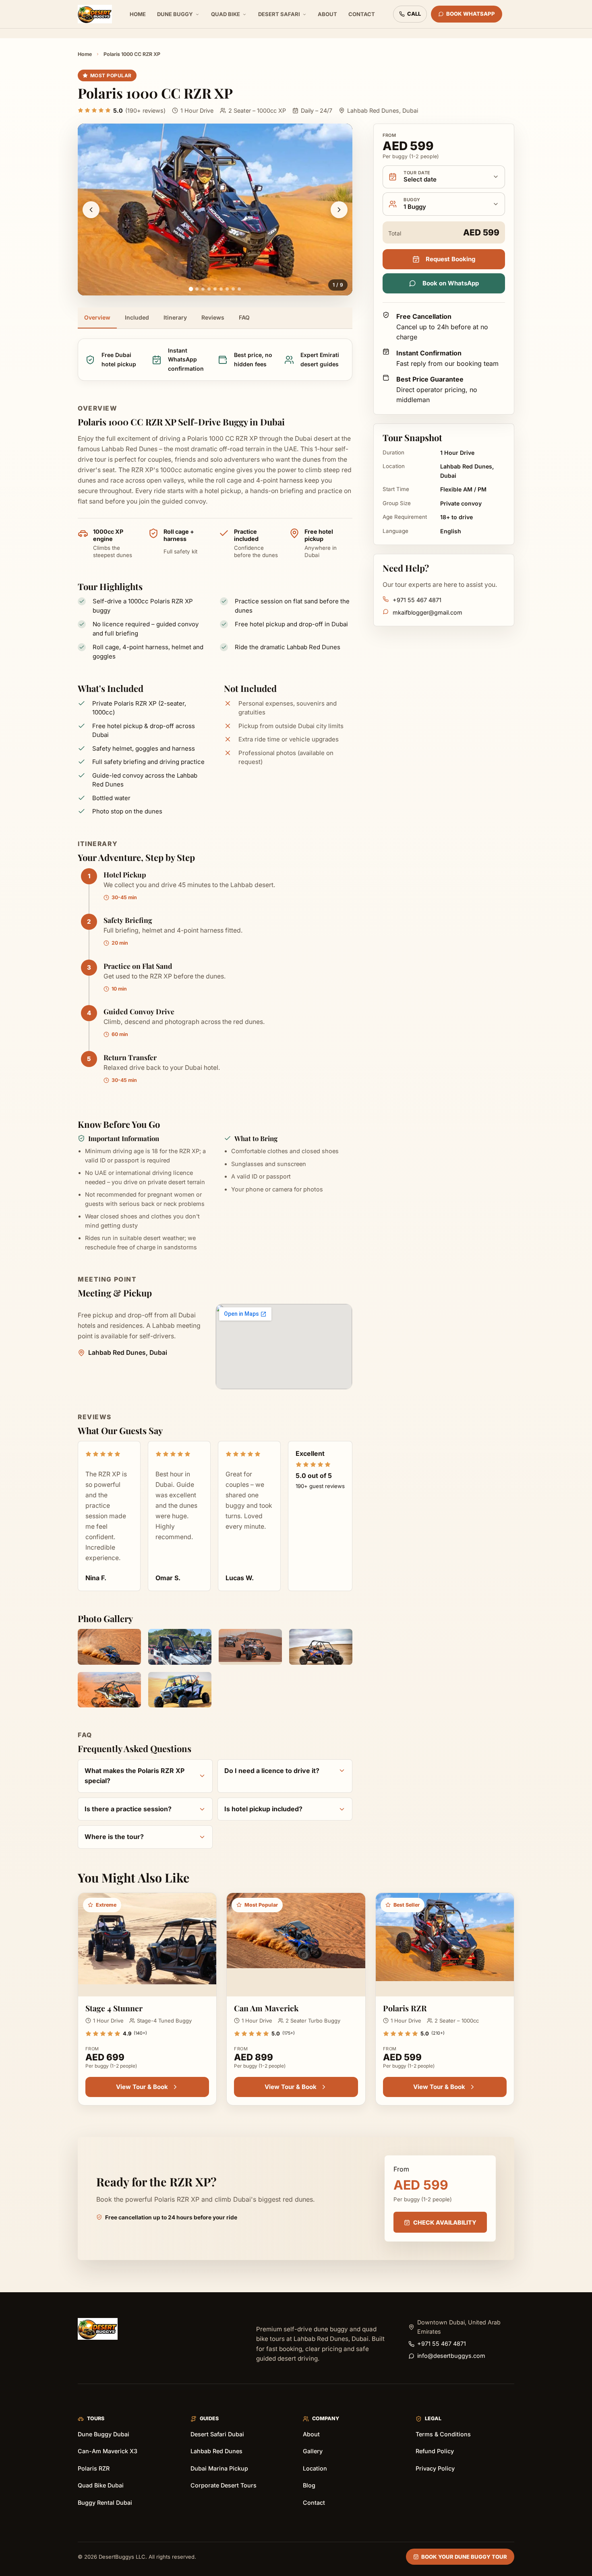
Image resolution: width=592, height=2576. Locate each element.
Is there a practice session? (128, 1809)
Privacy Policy (435, 2468)
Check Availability (445, 2222)
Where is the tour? (114, 1837)
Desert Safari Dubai (217, 2434)
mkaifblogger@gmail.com (427, 612)
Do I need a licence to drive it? (272, 1771)
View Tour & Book (142, 2087)
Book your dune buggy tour (464, 2557)
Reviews (213, 317)
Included (137, 317)
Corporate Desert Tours (224, 2485)
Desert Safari (279, 14)
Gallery (313, 2451)
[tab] (191, 289)
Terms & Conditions (443, 2434)
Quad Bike (226, 14)
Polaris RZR (405, 2008)
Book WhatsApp (471, 14)
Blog (309, 2485)
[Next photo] (339, 210)
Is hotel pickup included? (263, 1809)
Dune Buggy (175, 14)
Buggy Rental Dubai (105, 2503)
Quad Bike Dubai (101, 2485)
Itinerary (175, 317)
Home (138, 14)
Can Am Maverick (266, 2008)
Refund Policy (435, 2451)
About (327, 14)
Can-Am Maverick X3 (108, 2451)
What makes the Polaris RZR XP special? (135, 1776)
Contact (362, 14)
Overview (97, 317)
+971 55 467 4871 (417, 600)
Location (315, 2468)
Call (414, 14)
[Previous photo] (91, 210)
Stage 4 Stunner (114, 2008)
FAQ (244, 317)
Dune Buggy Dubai (103, 2434)
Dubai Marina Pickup (219, 2468)
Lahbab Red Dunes (216, 2451)
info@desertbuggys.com (451, 2356)
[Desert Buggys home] (95, 14)
